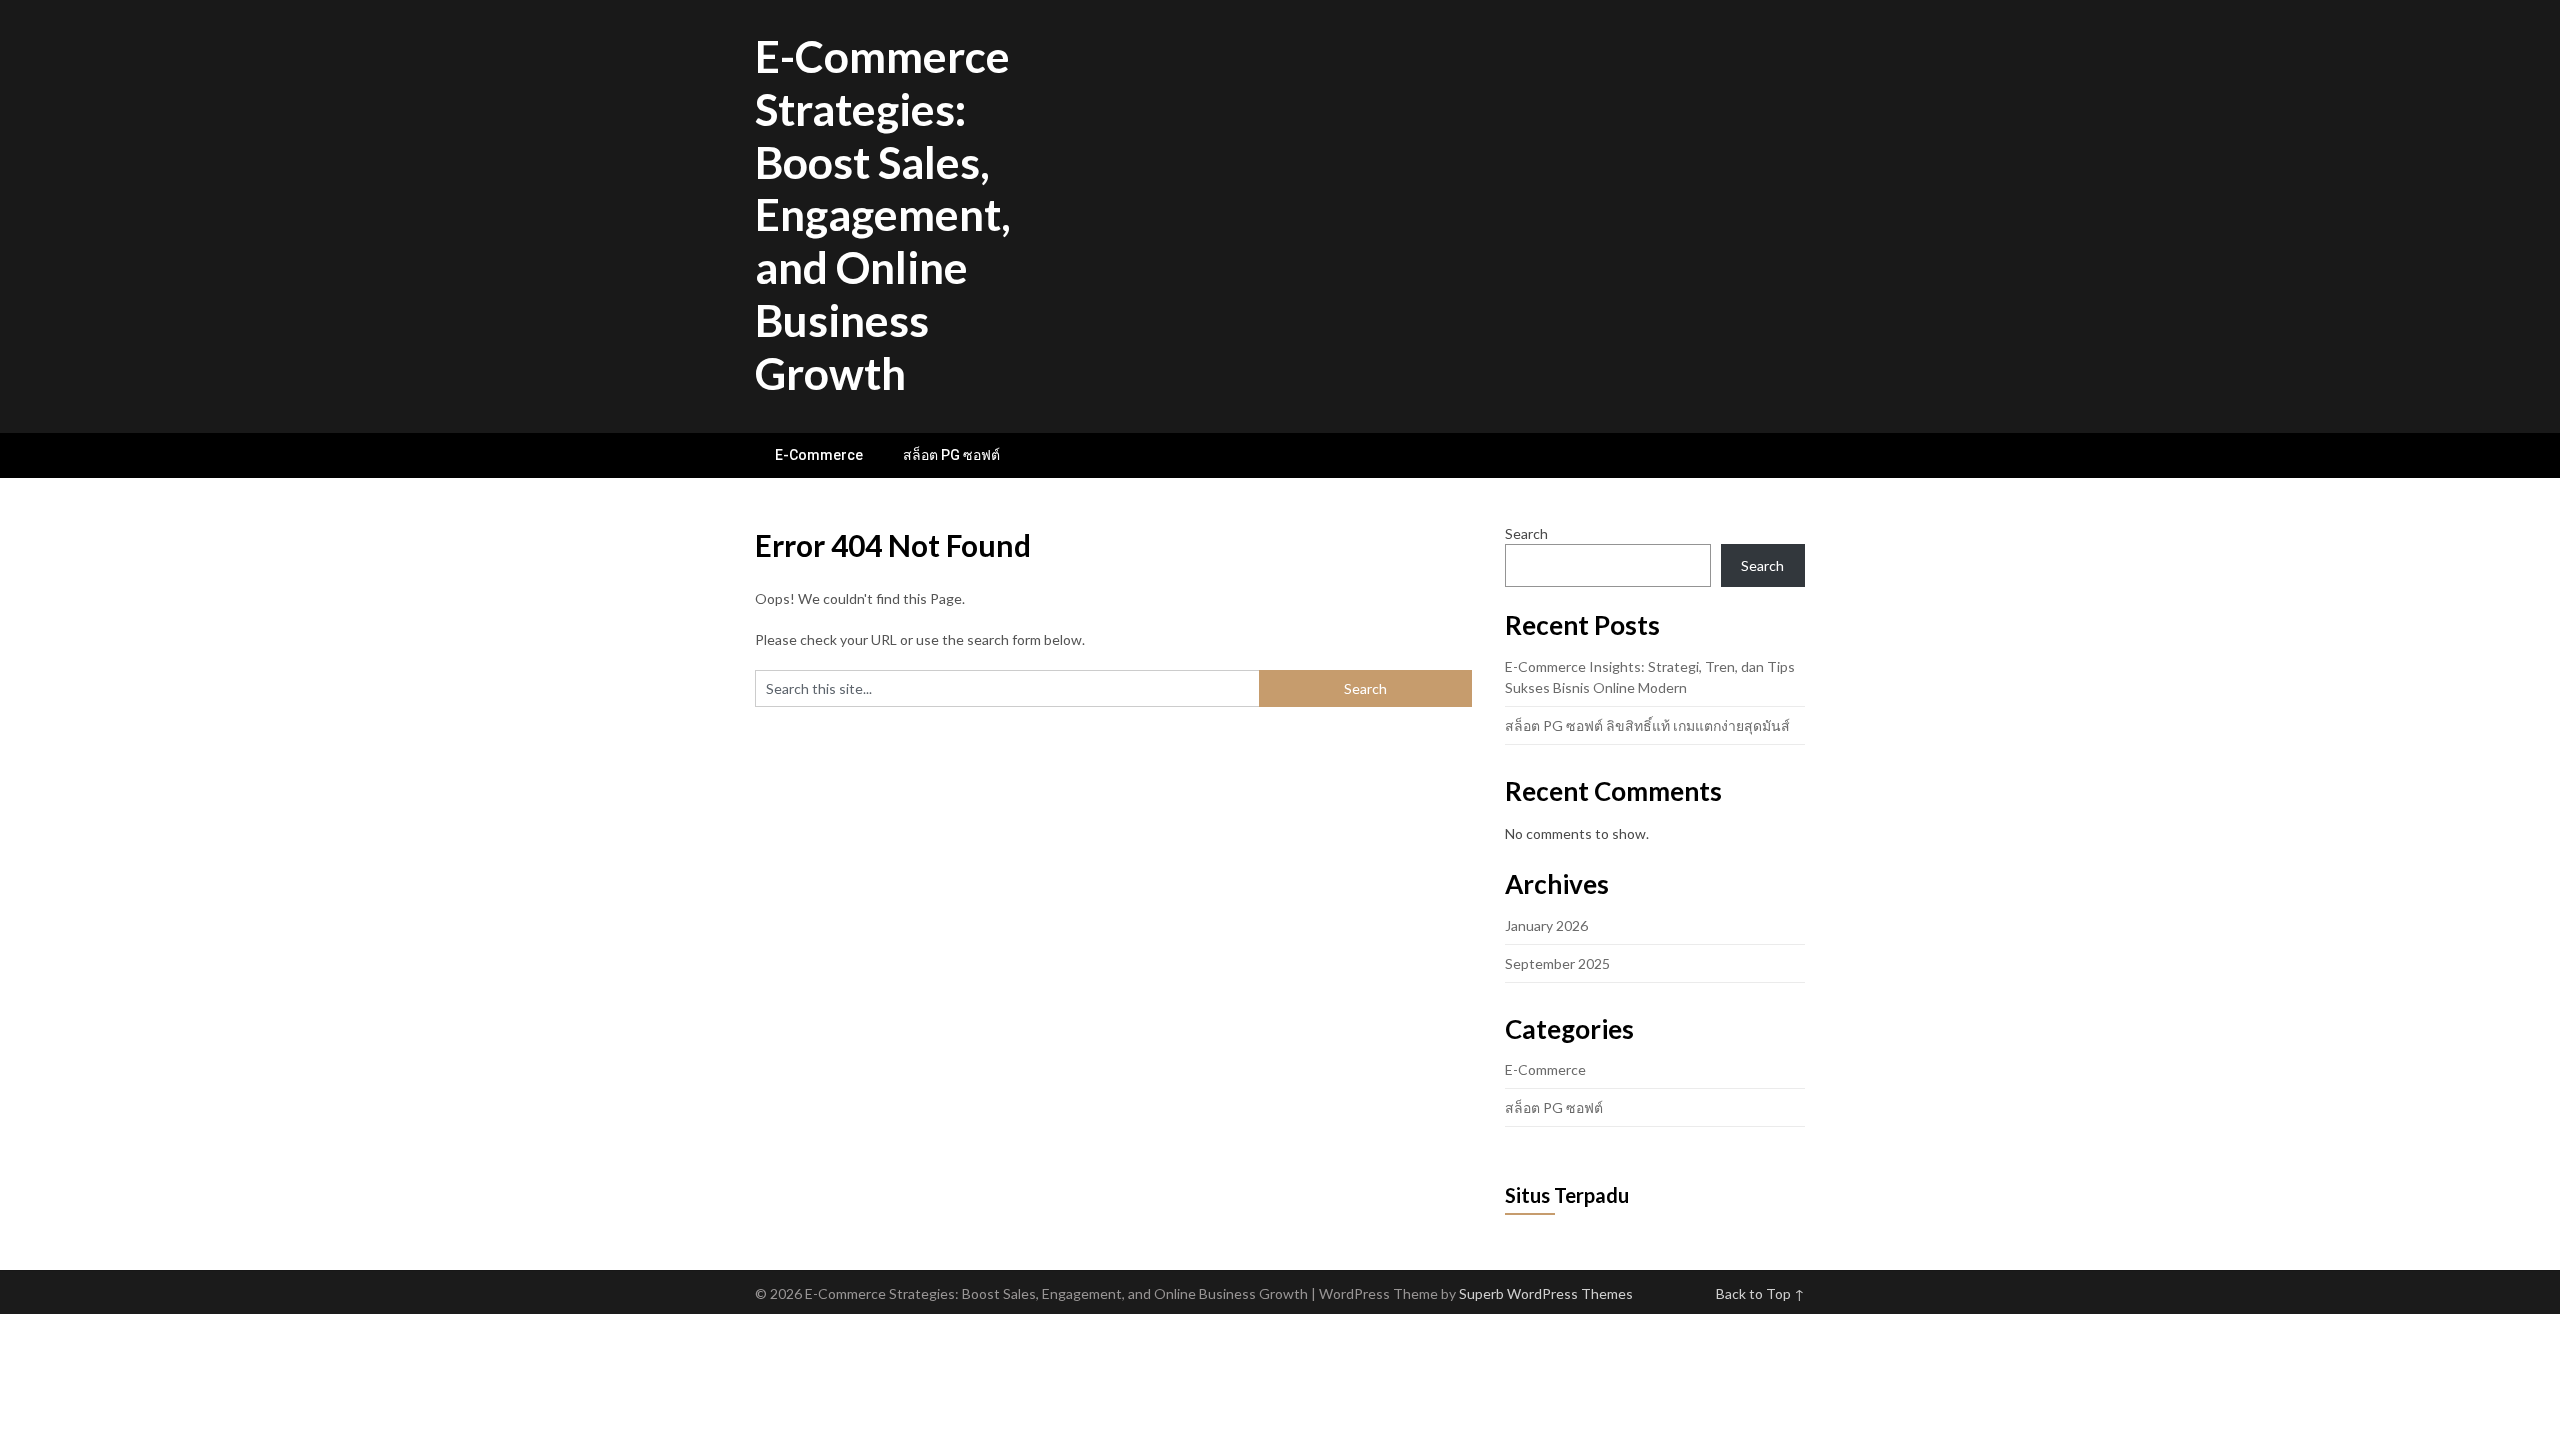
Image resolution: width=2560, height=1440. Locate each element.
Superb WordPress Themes (1546, 1293)
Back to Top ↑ (1760, 1293)
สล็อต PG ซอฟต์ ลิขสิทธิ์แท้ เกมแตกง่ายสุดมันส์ (1647, 725)
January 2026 (1546, 925)
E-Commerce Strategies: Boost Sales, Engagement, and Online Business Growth (883, 214)
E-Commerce (819, 455)
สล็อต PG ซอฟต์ (951, 455)
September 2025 (1557, 963)
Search (1526, 533)
